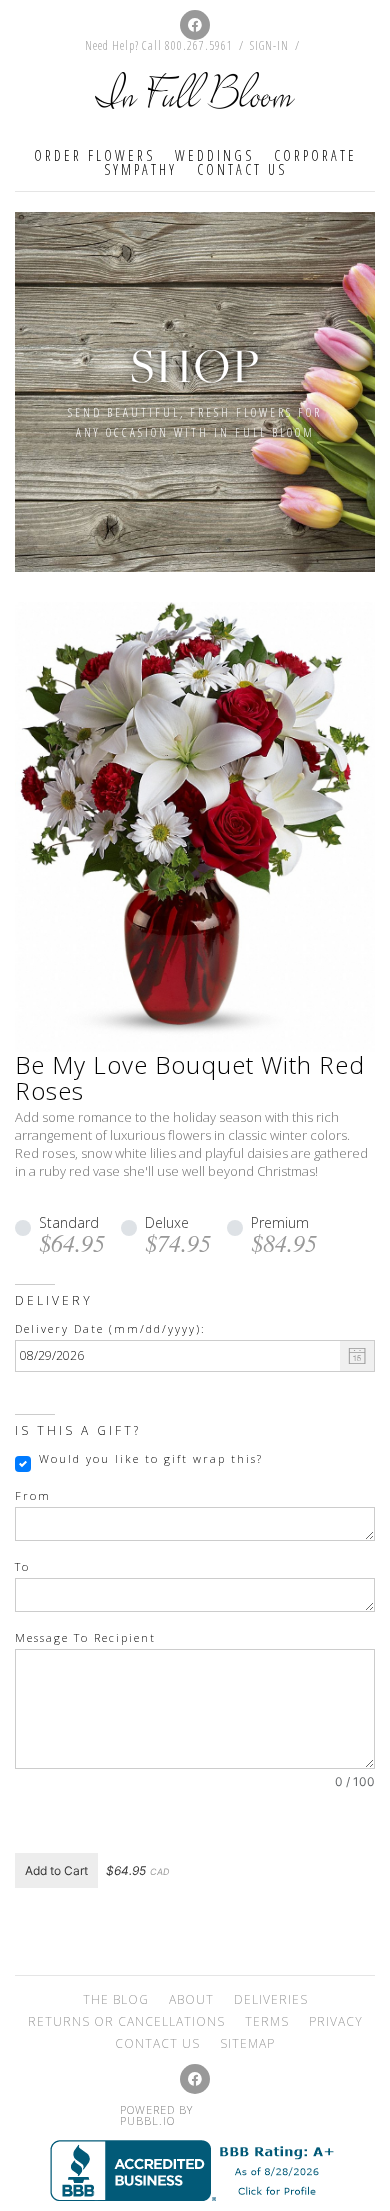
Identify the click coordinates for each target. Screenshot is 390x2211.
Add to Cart (56, 1870)
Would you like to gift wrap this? (151, 1459)
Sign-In (269, 45)
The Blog (116, 1999)
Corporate (315, 155)
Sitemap (247, 2043)
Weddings (214, 155)
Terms (267, 2021)
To (22, 1567)
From (33, 1496)
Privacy (336, 2021)
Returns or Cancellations (126, 2021)
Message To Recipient (85, 1638)
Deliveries (271, 1999)
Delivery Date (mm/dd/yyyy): (110, 1329)
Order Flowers (94, 155)
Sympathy (140, 169)
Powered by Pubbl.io (156, 2115)
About (191, 1999)
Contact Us (242, 169)
